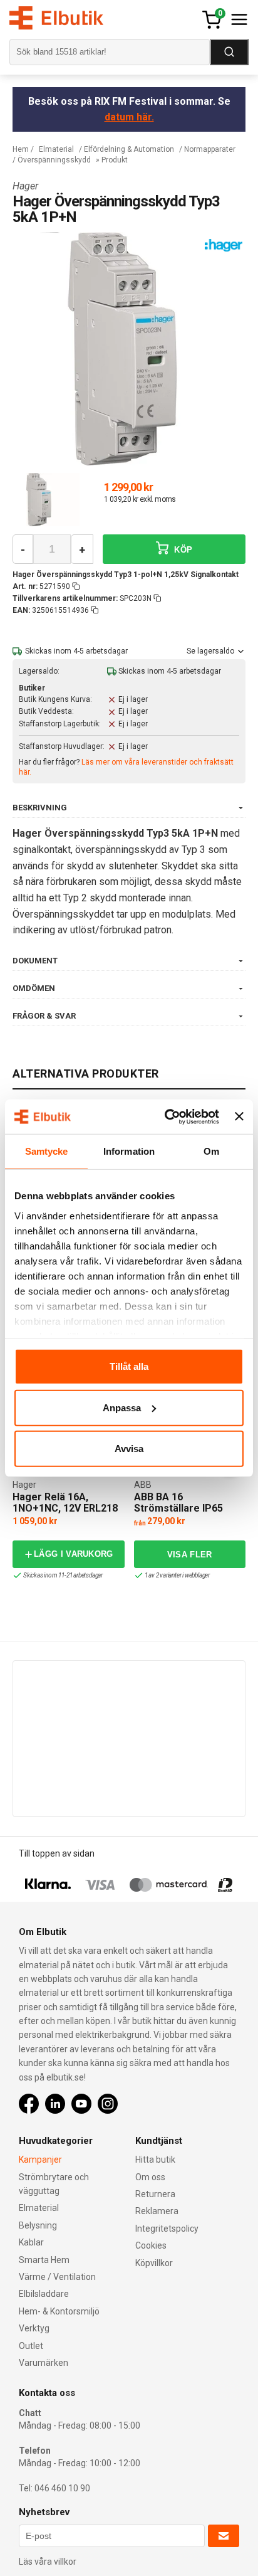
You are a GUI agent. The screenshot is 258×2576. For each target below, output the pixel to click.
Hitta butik (155, 2160)
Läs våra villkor (48, 2562)
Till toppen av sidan (57, 1853)
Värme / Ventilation (57, 2277)
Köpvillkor (154, 2263)
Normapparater (210, 149)
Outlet (31, 2346)
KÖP (182, 550)
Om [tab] (211, 1151)
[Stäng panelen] (239, 1116)
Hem (21, 149)
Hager (25, 186)
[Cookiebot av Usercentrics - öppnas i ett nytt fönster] (166, 1116)
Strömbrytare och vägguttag (54, 2184)
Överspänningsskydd (54, 160)
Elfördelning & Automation (129, 149)
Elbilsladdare (44, 2294)
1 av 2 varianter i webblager (177, 1575)
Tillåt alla (129, 1366)
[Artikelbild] (53, 500)
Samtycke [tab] (47, 1151)
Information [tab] (129, 1151)
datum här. (129, 117)
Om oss (150, 2177)
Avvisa (129, 1449)
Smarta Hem (44, 2260)
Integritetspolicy (167, 2229)
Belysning (38, 2225)
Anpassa (122, 1407)
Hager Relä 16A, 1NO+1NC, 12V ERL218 (65, 1503)
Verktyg (34, 2328)
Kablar (31, 2242)
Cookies (151, 2245)
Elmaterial (56, 149)
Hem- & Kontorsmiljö (59, 2311)
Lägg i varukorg (74, 1554)
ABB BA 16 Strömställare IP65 (178, 1503)
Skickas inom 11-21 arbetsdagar (63, 1575)
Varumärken (44, 2363)
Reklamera (157, 2211)
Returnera (155, 2194)
